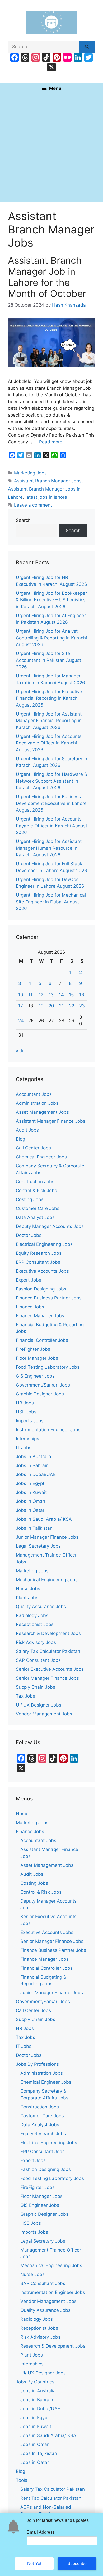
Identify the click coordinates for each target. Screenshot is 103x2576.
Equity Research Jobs (39, 1253)
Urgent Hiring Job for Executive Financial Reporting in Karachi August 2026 (49, 698)
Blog (20, 1139)
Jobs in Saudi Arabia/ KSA (44, 1519)
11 (30, 995)
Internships (27, 1439)
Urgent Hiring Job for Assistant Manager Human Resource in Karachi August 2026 (49, 848)
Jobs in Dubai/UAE (36, 1474)
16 (82, 995)
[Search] (87, 47)
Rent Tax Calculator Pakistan (51, 2498)
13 (51, 995)
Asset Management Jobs (42, 1112)
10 (21, 995)
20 (51, 1006)
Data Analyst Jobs (35, 1217)
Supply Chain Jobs (36, 1687)
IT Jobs (24, 1448)
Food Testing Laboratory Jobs (48, 1367)
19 (41, 1006)
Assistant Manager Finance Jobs (51, 1121)
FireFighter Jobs (33, 1349)
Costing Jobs (30, 1199)
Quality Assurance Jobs (41, 1607)
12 (41, 995)
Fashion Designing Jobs (41, 1289)
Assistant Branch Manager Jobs (48, 481)
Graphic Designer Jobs (40, 1394)
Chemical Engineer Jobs (41, 1157)
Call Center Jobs (33, 1148)
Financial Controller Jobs (42, 1340)
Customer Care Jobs (38, 1208)
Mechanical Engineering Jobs (47, 1580)
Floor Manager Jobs (37, 1358)
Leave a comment (33, 505)
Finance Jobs (30, 1307)
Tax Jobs (25, 1696)
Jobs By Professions (37, 2064)
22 (72, 1006)
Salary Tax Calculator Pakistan (48, 1651)
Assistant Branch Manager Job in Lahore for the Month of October (47, 277)
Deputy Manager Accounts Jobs (50, 1226)
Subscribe (77, 2564)
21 (61, 1006)
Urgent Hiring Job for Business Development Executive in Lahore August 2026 (51, 803)
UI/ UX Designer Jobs (39, 1705)
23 (82, 1006)
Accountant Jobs (34, 1094)
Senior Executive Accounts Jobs (50, 1669)
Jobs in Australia (34, 1457)
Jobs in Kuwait (31, 1492)
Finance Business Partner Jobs (49, 1298)
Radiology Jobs (32, 1615)
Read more (51, 442)
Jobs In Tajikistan (34, 1528)
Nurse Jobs (28, 1589)
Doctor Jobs (29, 1235)
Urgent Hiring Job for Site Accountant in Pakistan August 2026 (48, 660)
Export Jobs (29, 1280)
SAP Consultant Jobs (38, 1660)
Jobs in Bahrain (32, 1465)
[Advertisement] (51, 148)
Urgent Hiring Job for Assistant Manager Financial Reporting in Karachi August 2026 (49, 721)
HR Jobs (25, 1403)
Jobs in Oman (31, 1501)
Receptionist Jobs (35, 1624)
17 (21, 1006)
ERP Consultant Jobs (38, 1262)
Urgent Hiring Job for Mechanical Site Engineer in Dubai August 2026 (51, 902)
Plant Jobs (27, 1598)
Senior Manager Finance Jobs (47, 1678)
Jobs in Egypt (30, 1483)
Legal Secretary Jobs (38, 1546)
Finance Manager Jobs (40, 1316)
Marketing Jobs (30, 473)
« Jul (21, 1051)
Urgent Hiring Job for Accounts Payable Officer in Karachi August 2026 (51, 826)
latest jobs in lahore (46, 497)
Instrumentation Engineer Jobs (48, 1430)
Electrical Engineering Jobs (44, 1244)
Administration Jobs (37, 1103)
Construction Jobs (35, 1182)
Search (23, 520)
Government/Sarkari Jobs (43, 1385)
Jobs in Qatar (30, 1510)
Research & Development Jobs (48, 1633)
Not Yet (34, 2564)
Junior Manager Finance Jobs (47, 1537)
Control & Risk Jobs (36, 1191)
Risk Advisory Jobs (36, 1642)
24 (21, 1021)
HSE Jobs (26, 1412)
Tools (22, 2480)
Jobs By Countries (35, 2382)
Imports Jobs (30, 1421)
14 (61, 995)
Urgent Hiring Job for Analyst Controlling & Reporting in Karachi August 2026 (51, 638)
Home (22, 1814)
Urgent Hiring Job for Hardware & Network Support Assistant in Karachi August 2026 (51, 781)
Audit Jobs (27, 1130)
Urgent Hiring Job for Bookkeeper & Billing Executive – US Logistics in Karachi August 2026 (51, 600)
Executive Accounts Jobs (42, 1271)
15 (71, 995)
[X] (51, 68)
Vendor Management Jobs (44, 1714)
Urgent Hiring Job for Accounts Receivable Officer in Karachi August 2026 (49, 743)
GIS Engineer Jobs (35, 1376)
